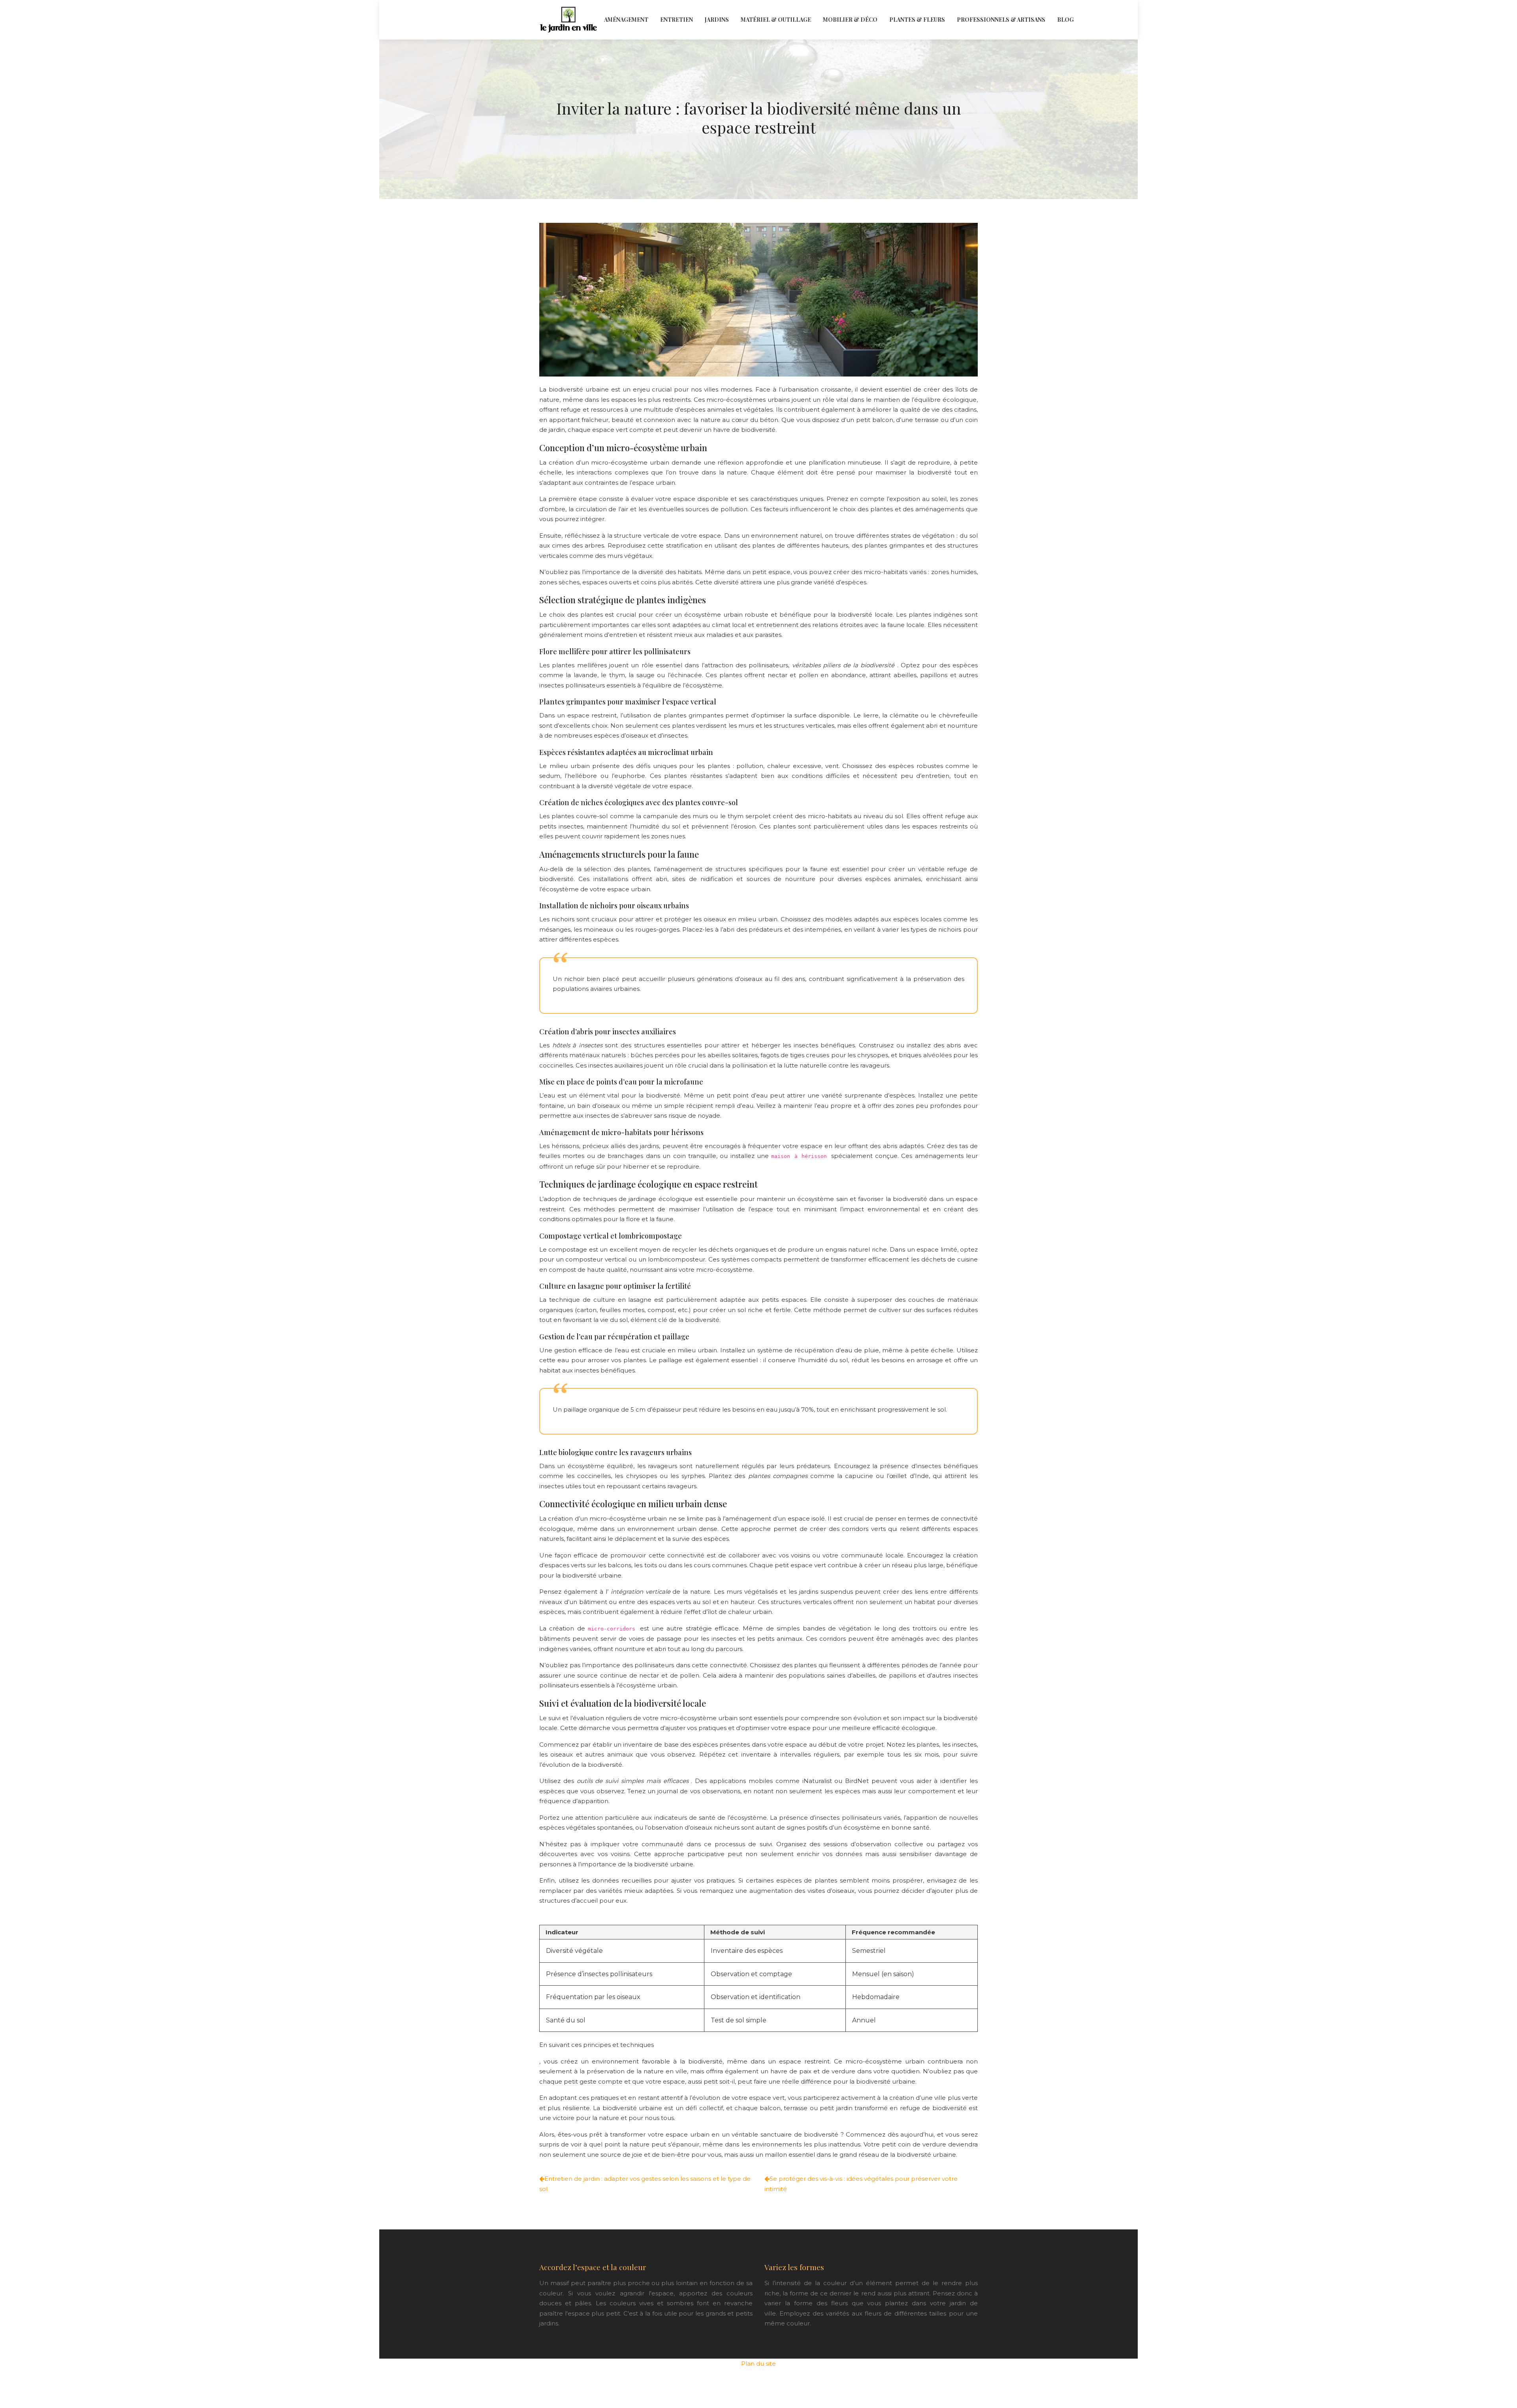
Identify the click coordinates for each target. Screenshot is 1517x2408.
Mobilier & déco (850, 20)
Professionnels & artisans (1001, 20)
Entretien (677, 20)
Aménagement (626, 20)
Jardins (717, 20)
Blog (1065, 20)
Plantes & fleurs (917, 20)
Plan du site (758, 2364)
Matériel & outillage (776, 20)
